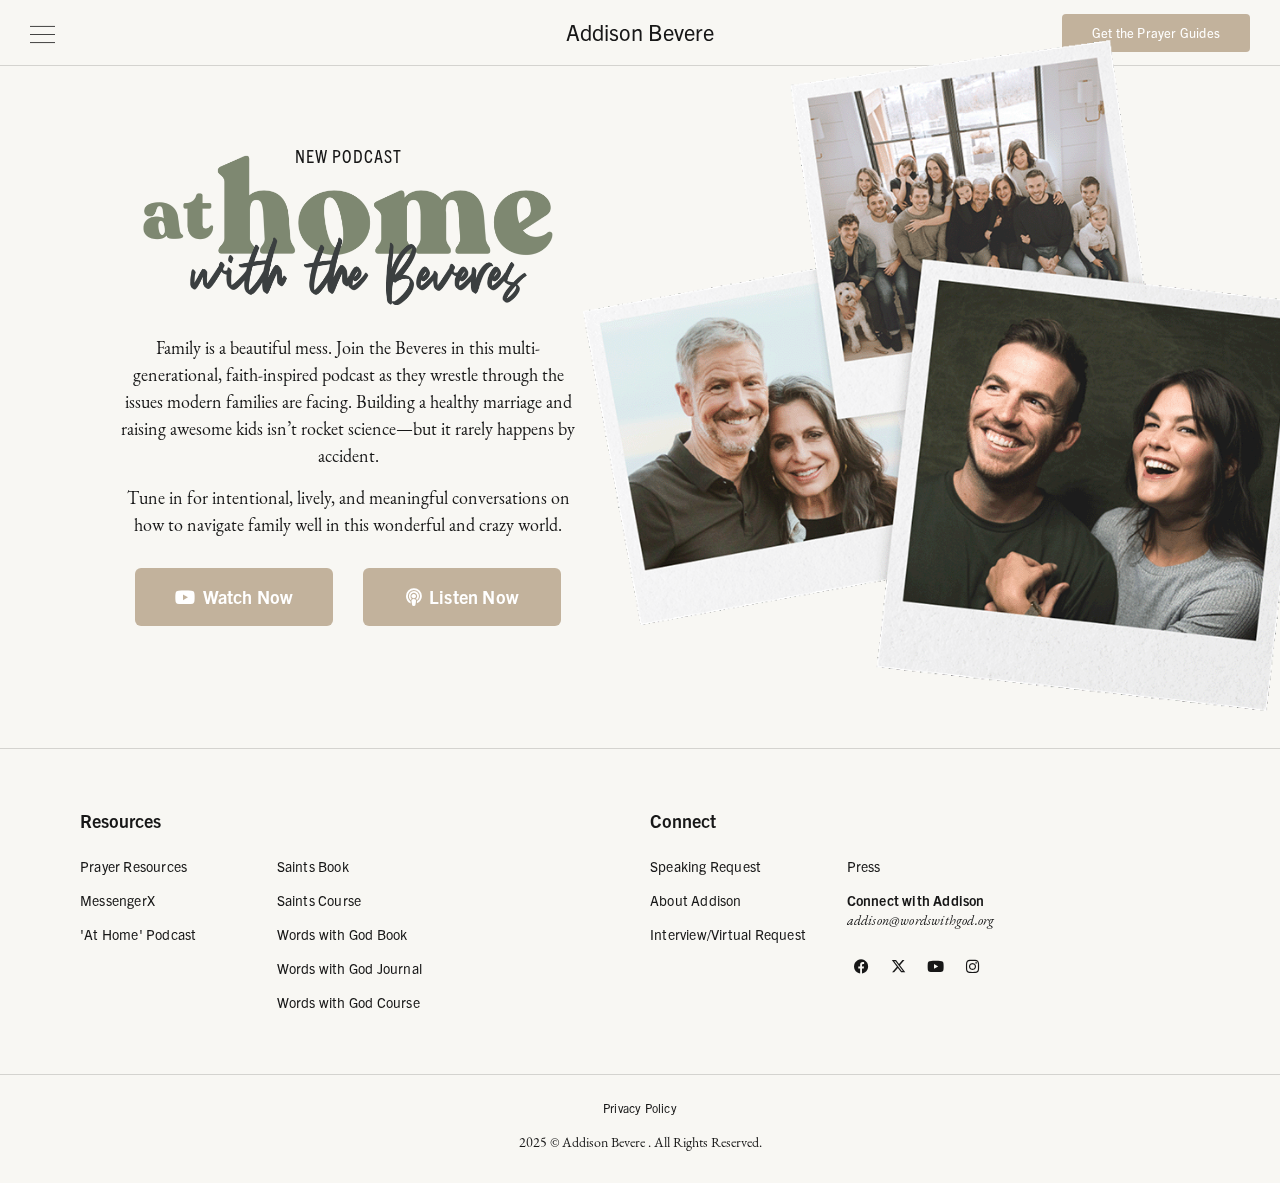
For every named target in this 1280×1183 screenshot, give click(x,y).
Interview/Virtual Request (728, 934)
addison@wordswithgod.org (921, 920)
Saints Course (319, 900)
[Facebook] (862, 966)
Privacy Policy (640, 1107)
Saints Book (313, 866)
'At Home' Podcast (138, 934)
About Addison (696, 900)
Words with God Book (342, 934)
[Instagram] (973, 966)
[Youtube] (936, 966)
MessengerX (117, 900)
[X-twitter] (899, 966)
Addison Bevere (640, 31)
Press (864, 866)
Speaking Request (705, 866)
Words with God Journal (349, 968)
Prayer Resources (133, 866)
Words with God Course (348, 1002)
